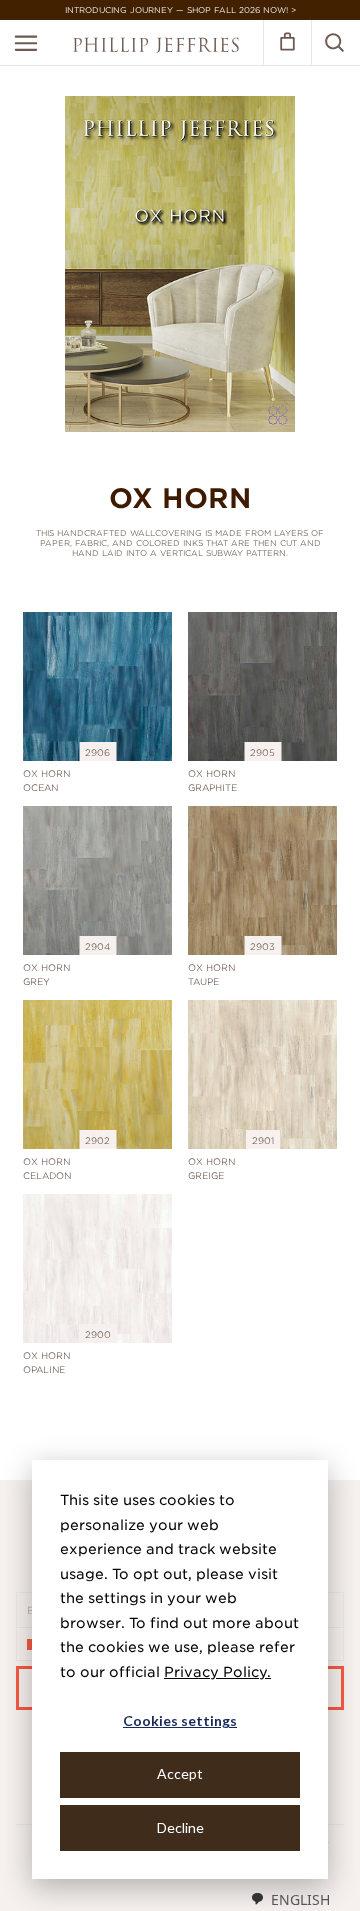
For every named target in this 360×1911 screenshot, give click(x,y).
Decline (180, 1827)
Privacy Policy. (217, 1672)
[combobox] (290, 1899)
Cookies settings (180, 1720)
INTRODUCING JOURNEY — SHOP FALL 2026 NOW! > (180, 10)
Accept (180, 1773)
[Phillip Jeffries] (156, 47)
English (300, 1899)
